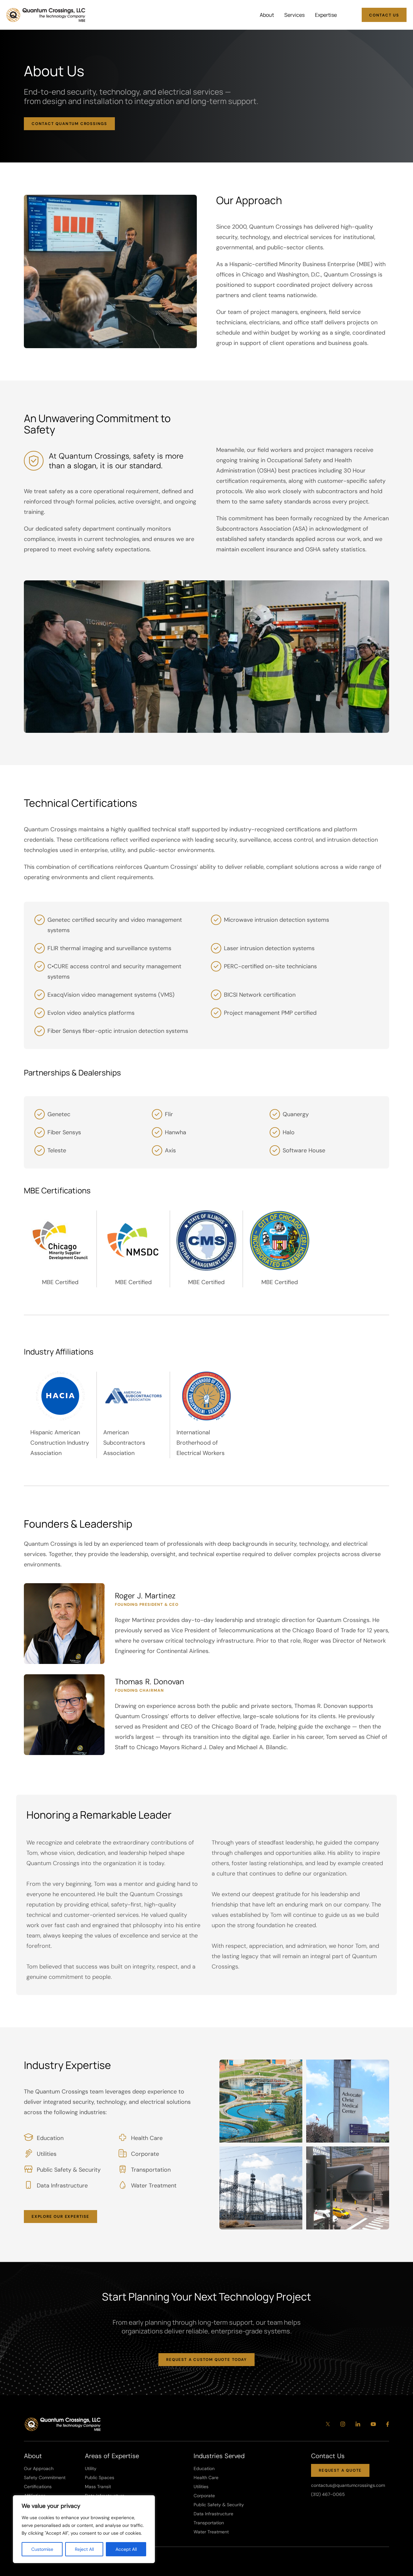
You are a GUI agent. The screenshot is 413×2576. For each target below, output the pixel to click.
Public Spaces (100, 2477)
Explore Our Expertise (60, 2217)
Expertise (326, 15)
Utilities (201, 2487)
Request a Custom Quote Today (206, 2360)
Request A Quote (340, 2470)
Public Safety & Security (219, 2505)
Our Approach (39, 2468)
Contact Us (384, 15)
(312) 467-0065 (328, 2494)
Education (204, 2468)
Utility (91, 2468)
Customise (42, 2549)
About (267, 15)
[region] (84, 2529)
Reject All (84, 2549)
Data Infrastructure (213, 2514)
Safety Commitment (45, 2477)
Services (294, 15)
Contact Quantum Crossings (69, 124)
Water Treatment (211, 2532)
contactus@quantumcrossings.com (348, 2485)
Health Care (206, 2477)
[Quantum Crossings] (46, 15)
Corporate (204, 2496)
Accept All (126, 2549)
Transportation (209, 2523)
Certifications (38, 2487)
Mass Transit (98, 2487)
